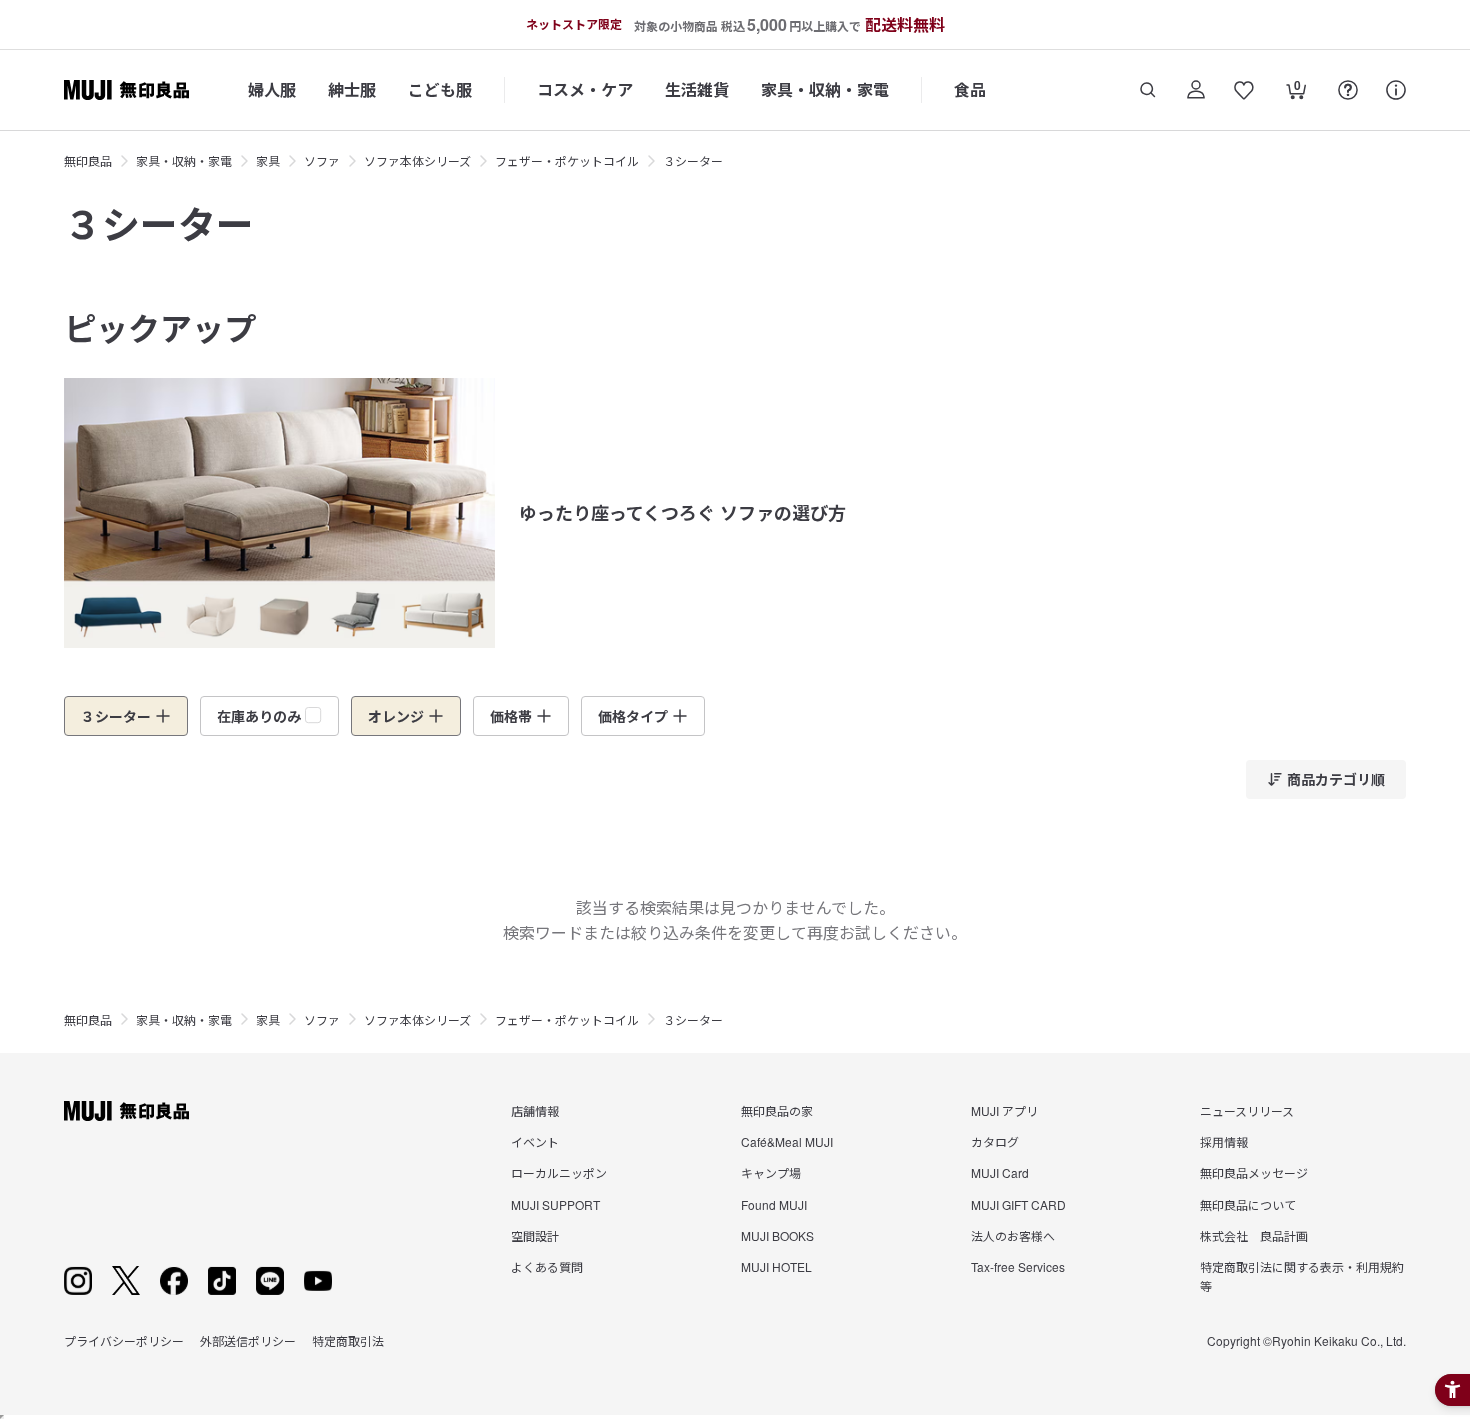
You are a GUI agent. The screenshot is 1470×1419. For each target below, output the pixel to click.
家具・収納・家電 (825, 89)
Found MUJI (774, 1204)
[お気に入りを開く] (1244, 90)
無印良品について (1248, 1204)
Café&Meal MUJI (787, 1141)
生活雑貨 (697, 89)
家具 (268, 160)
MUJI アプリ (1004, 1110)
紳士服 (352, 89)
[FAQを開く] (1348, 90)
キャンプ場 (771, 1172)
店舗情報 (535, 1110)
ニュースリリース (1247, 1110)
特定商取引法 (348, 1340)
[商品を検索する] (1148, 90)
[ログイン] (1196, 90)
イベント (535, 1141)
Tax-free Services (1018, 1266)
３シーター (693, 160)
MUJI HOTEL (776, 1266)
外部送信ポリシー (248, 1340)
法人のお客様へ (1013, 1235)
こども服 (440, 89)
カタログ (995, 1141)
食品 (970, 89)
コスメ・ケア (585, 89)
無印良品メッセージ (1254, 1172)
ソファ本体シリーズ (417, 160)
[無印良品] (126, 1111)
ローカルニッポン (559, 1172)
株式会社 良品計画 (1254, 1235)
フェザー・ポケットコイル (567, 160)
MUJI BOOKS (777, 1235)
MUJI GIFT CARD (1018, 1204)
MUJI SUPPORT (555, 1204)
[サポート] (1396, 90)
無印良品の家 (777, 1110)
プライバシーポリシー (124, 1340)
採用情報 (1224, 1141)
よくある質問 (547, 1266)
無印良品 (88, 160)
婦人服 (272, 89)
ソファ (322, 160)
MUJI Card (1000, 1172)
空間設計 (535, 1235)
